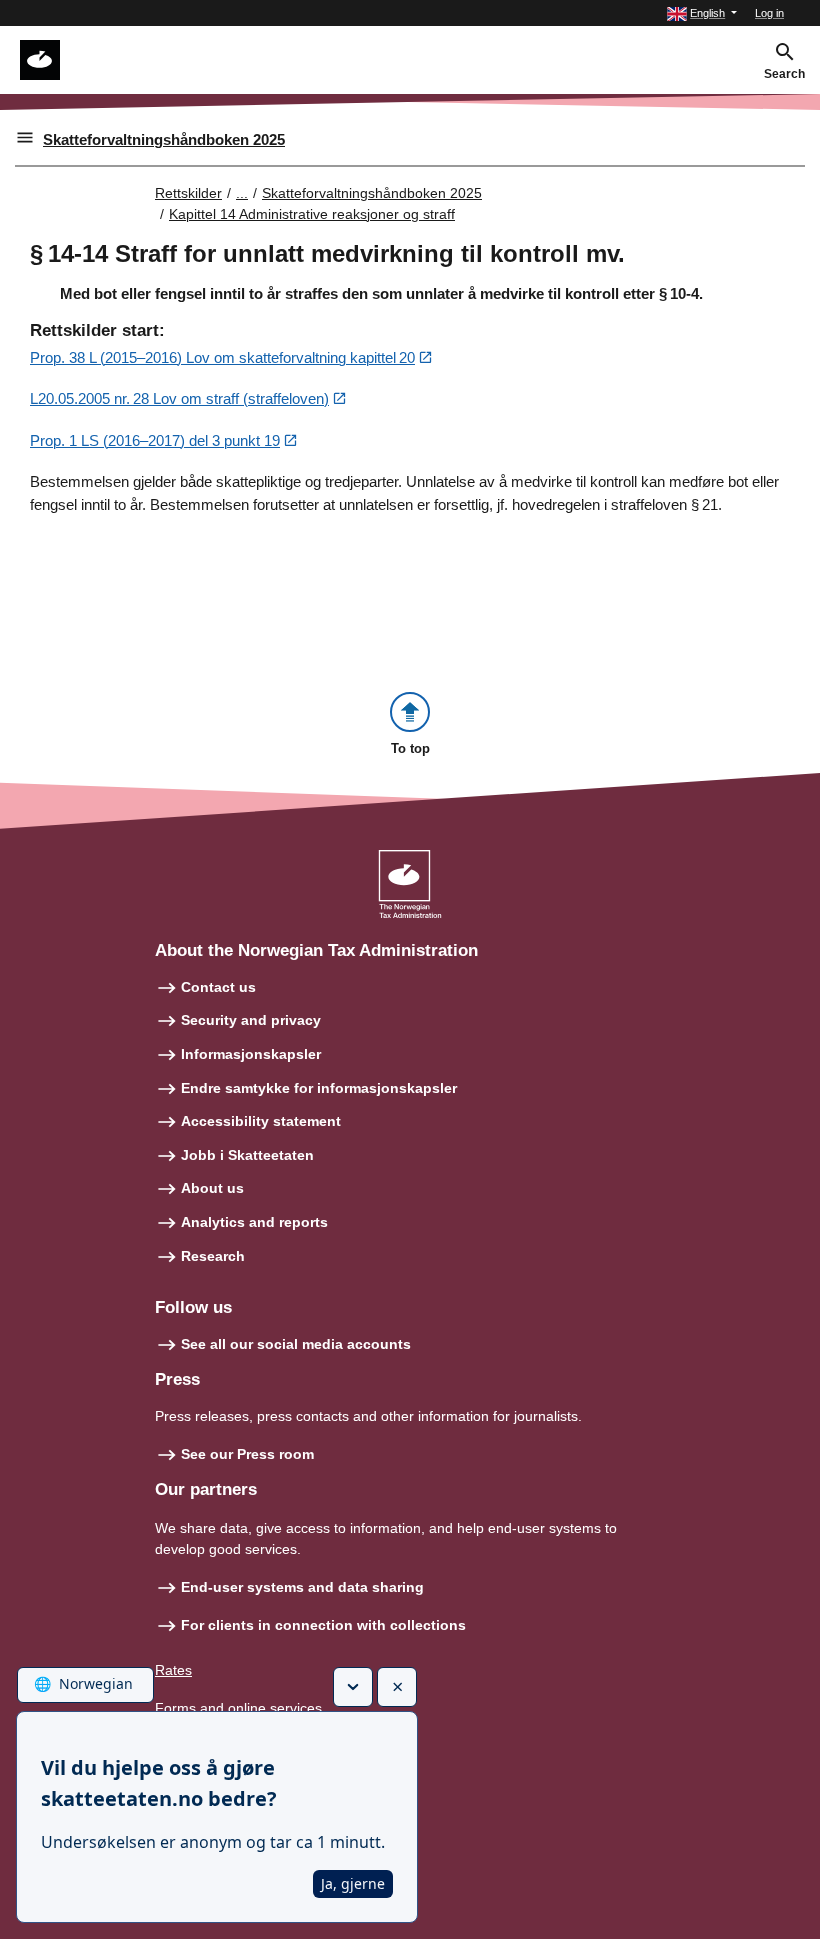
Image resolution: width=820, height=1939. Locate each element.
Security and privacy (251, 1020)
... (242, 193)
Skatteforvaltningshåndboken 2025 (164, 139)
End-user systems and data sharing (302, 1587)
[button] (702, 13)
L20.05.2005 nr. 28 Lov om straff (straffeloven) (179, 398)
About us (212, 1188)
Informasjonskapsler (251, 1054)
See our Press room (247, 1454)
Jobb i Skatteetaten (247, 1155)
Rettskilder (188, 193)
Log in (769, 13)
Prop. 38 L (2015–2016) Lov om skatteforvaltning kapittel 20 (222, 357)
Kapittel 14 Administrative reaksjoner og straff (312, 214)
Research (213, 1256)
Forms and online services (238, 1708)
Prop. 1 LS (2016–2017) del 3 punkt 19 (155, 440)
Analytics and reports (254, 1222)
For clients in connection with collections (323, 1625)
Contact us (218, 987)
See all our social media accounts (296, 1344)
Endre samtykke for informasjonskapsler (319, 1088)
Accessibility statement (261, 1121)
